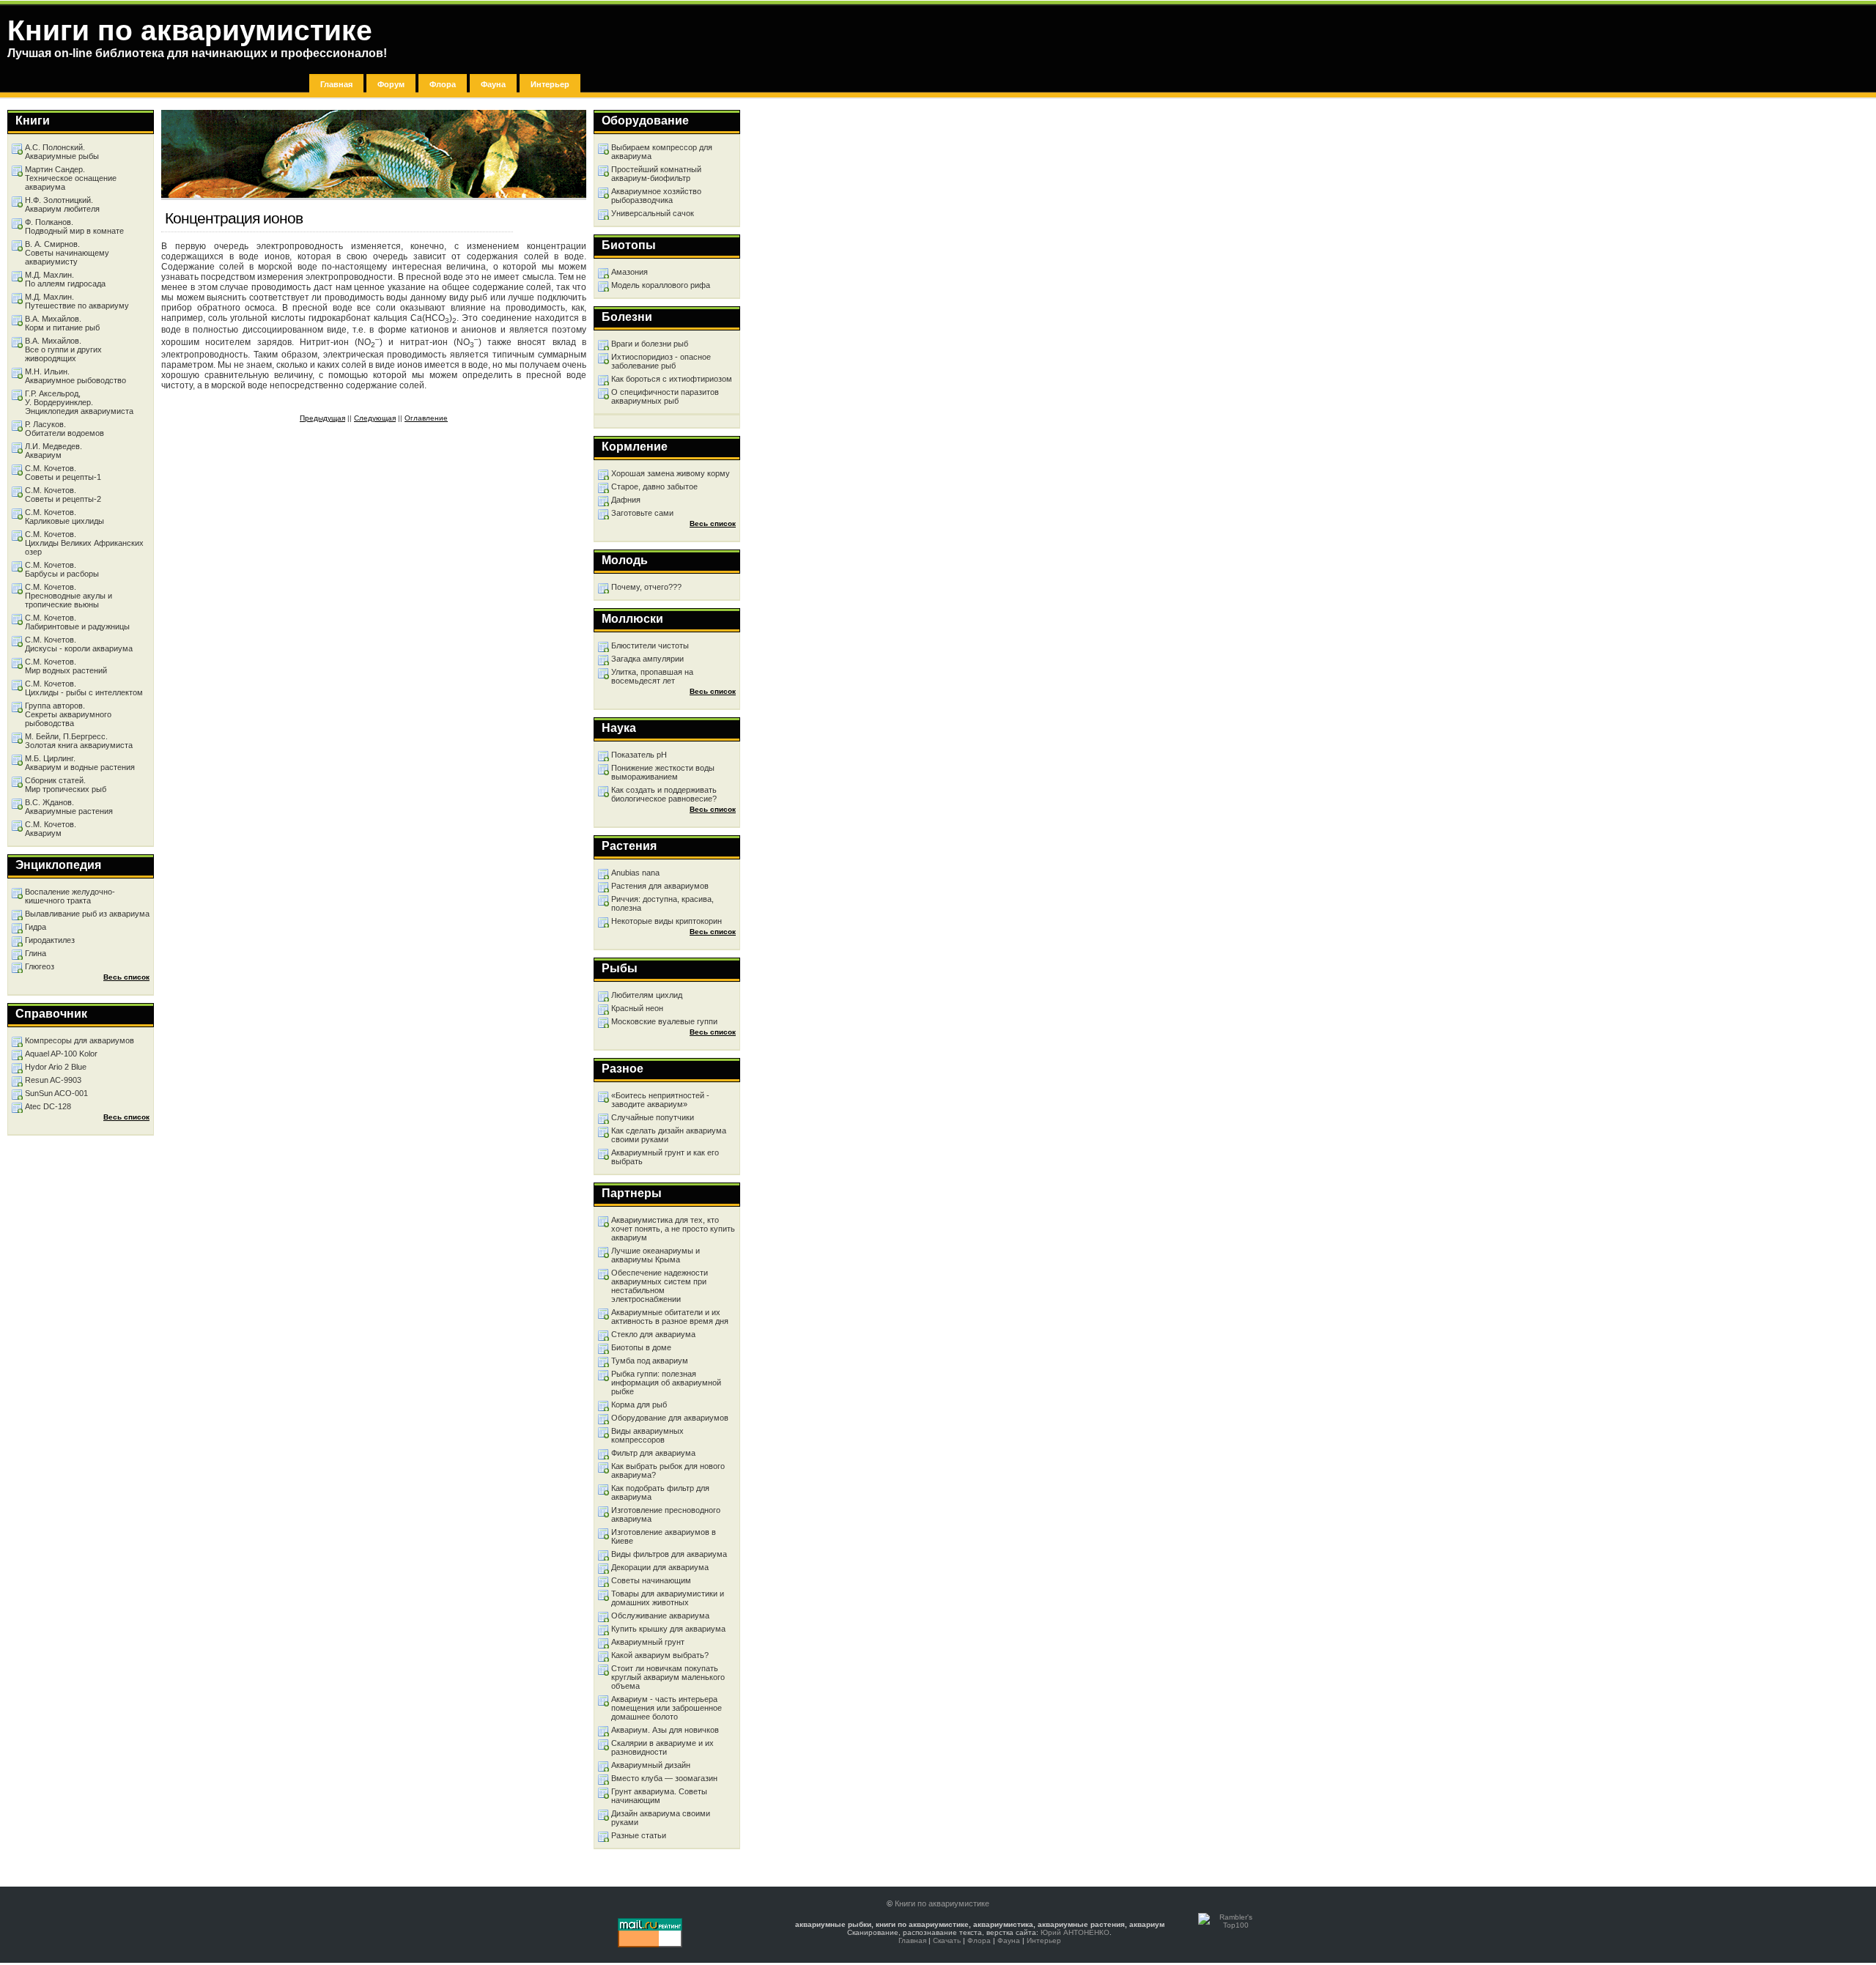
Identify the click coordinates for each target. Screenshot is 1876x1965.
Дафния (626, 500)
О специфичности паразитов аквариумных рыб (665, 396)
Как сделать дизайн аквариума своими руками (669, 1135)
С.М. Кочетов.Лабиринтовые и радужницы (77, 622)
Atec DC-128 (48, 1106)
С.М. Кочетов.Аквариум (51, 829)
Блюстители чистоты (650, 645)
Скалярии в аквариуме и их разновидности (662, 1747)
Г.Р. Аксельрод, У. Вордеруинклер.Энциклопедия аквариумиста (79, 402)
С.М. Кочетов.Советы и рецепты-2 (63, 495)
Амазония (629, 272)
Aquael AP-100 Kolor (61, 1054)
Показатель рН (639, 755)
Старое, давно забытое (654, 486)
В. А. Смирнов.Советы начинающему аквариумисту (67, 253)
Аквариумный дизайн (651, 1765)
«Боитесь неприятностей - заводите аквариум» (660, 1100)
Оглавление (426, 418)
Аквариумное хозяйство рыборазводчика (656, 196)
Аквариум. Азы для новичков (665, 1730)
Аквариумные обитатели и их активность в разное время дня (670, 1317)
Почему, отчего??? (646, 587)
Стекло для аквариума (653, 1334)
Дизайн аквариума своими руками (661, 1818)
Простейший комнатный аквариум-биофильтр (656, 174)
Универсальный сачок (653, 213)
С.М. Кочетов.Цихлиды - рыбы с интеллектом (84, 688)
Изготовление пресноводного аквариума (666, 1514)
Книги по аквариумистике (942, 1903)
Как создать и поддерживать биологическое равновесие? (664, 794)
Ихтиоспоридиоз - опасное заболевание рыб (661, 361)
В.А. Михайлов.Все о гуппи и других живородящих (63, 349)
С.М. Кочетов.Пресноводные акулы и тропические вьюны (69, 596)
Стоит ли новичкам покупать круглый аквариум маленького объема (668, 1677)
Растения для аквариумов (660, 886)
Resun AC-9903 (53, 1080)
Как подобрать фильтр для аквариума (660, 1492)
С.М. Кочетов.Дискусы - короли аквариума (79, 644)
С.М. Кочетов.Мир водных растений (66, 666)
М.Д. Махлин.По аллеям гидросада (65, 279)
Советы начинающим (651, 1580)
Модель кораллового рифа (661, 285)
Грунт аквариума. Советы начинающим (659, 1796)
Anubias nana (635, 873)
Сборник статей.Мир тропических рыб (66, 785)
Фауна (493, 84)
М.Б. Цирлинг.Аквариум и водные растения (80, 763)
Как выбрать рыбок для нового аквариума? (668, 1470)
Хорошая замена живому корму (671, 473)
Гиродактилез (50, 940)
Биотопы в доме (641, 1347)
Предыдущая (322, 418)
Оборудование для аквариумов (670, 1418)
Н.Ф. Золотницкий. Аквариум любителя (62, 204)
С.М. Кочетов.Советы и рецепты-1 (63, 473)
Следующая (375, 418)
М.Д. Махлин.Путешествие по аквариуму (77, 301)
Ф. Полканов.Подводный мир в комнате (74, 226)
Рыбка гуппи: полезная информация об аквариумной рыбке (666, 1383)
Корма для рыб (639, 1405)
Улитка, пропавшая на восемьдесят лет (652, 676)
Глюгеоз (40, 966)
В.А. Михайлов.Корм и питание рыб (62, 323)
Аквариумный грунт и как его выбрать (665, 1157)
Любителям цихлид (647, 995)
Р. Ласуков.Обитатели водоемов (64, 429)
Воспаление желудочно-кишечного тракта (70, 896)
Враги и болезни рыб (650, 344)
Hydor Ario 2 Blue (56, 1067)
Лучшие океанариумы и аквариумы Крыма (656, 1255)
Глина (36, 953)
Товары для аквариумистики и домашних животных (668, 1598)
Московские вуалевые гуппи (664, 1021)
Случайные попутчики (653, 1117)
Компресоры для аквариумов (80, 1040)
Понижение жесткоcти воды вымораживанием (663, 772)
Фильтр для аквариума (653, 1453)
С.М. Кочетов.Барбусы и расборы (62, 569)
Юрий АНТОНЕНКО (1075, 1932)
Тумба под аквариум (650, 1361)
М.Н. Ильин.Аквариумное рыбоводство (75, 376)
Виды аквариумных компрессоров (647, 1435)
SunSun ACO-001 (56, 1093)
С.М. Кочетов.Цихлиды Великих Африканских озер (84, 543)
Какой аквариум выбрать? (660, 1655)
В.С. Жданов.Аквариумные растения (69, 807)
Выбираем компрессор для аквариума (662, 152)
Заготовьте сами (642, 513)
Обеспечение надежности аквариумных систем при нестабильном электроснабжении (660, 1286)
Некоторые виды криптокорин (666, 921)
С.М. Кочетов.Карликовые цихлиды (64, 517)
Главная (336, 84)
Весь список (713, 523)
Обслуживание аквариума (660, 1616)
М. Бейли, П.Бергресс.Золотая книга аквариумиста (79, 741)
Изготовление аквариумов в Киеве (664, 1536)
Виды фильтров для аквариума (669, 1554)
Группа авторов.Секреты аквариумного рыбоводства (68, 714)
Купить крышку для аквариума (668, 1629)
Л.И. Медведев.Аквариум (53, 451)
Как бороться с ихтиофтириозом (672, 379)
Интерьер (550, 84)
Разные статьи (639, 1835)
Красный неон (637, 1008)
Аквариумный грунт (648, 1642)
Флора (443, 84)
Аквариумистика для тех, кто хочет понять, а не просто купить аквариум (673, 1229)
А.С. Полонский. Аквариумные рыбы (62, 152)
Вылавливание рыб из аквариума (87, 914)
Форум (391, 84)
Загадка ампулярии (647, 659)
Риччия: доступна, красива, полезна (662, 903)
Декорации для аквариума (660, 1567)
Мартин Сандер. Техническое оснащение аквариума (71, 178)
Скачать (947, 1940)
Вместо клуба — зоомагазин (664, 1778)
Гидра (36, 927)
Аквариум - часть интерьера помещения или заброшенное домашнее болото (666, 1708)
